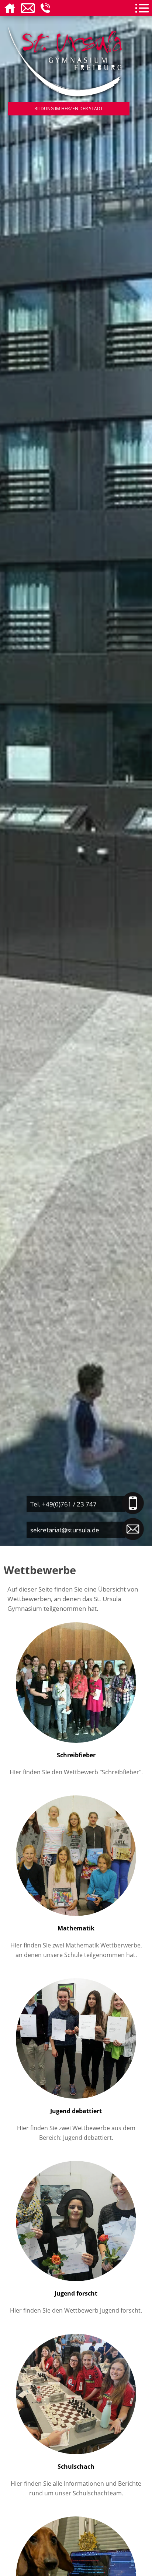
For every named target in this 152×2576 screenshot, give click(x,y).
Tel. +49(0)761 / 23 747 (63, 1504)
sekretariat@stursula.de (65, 1530)
